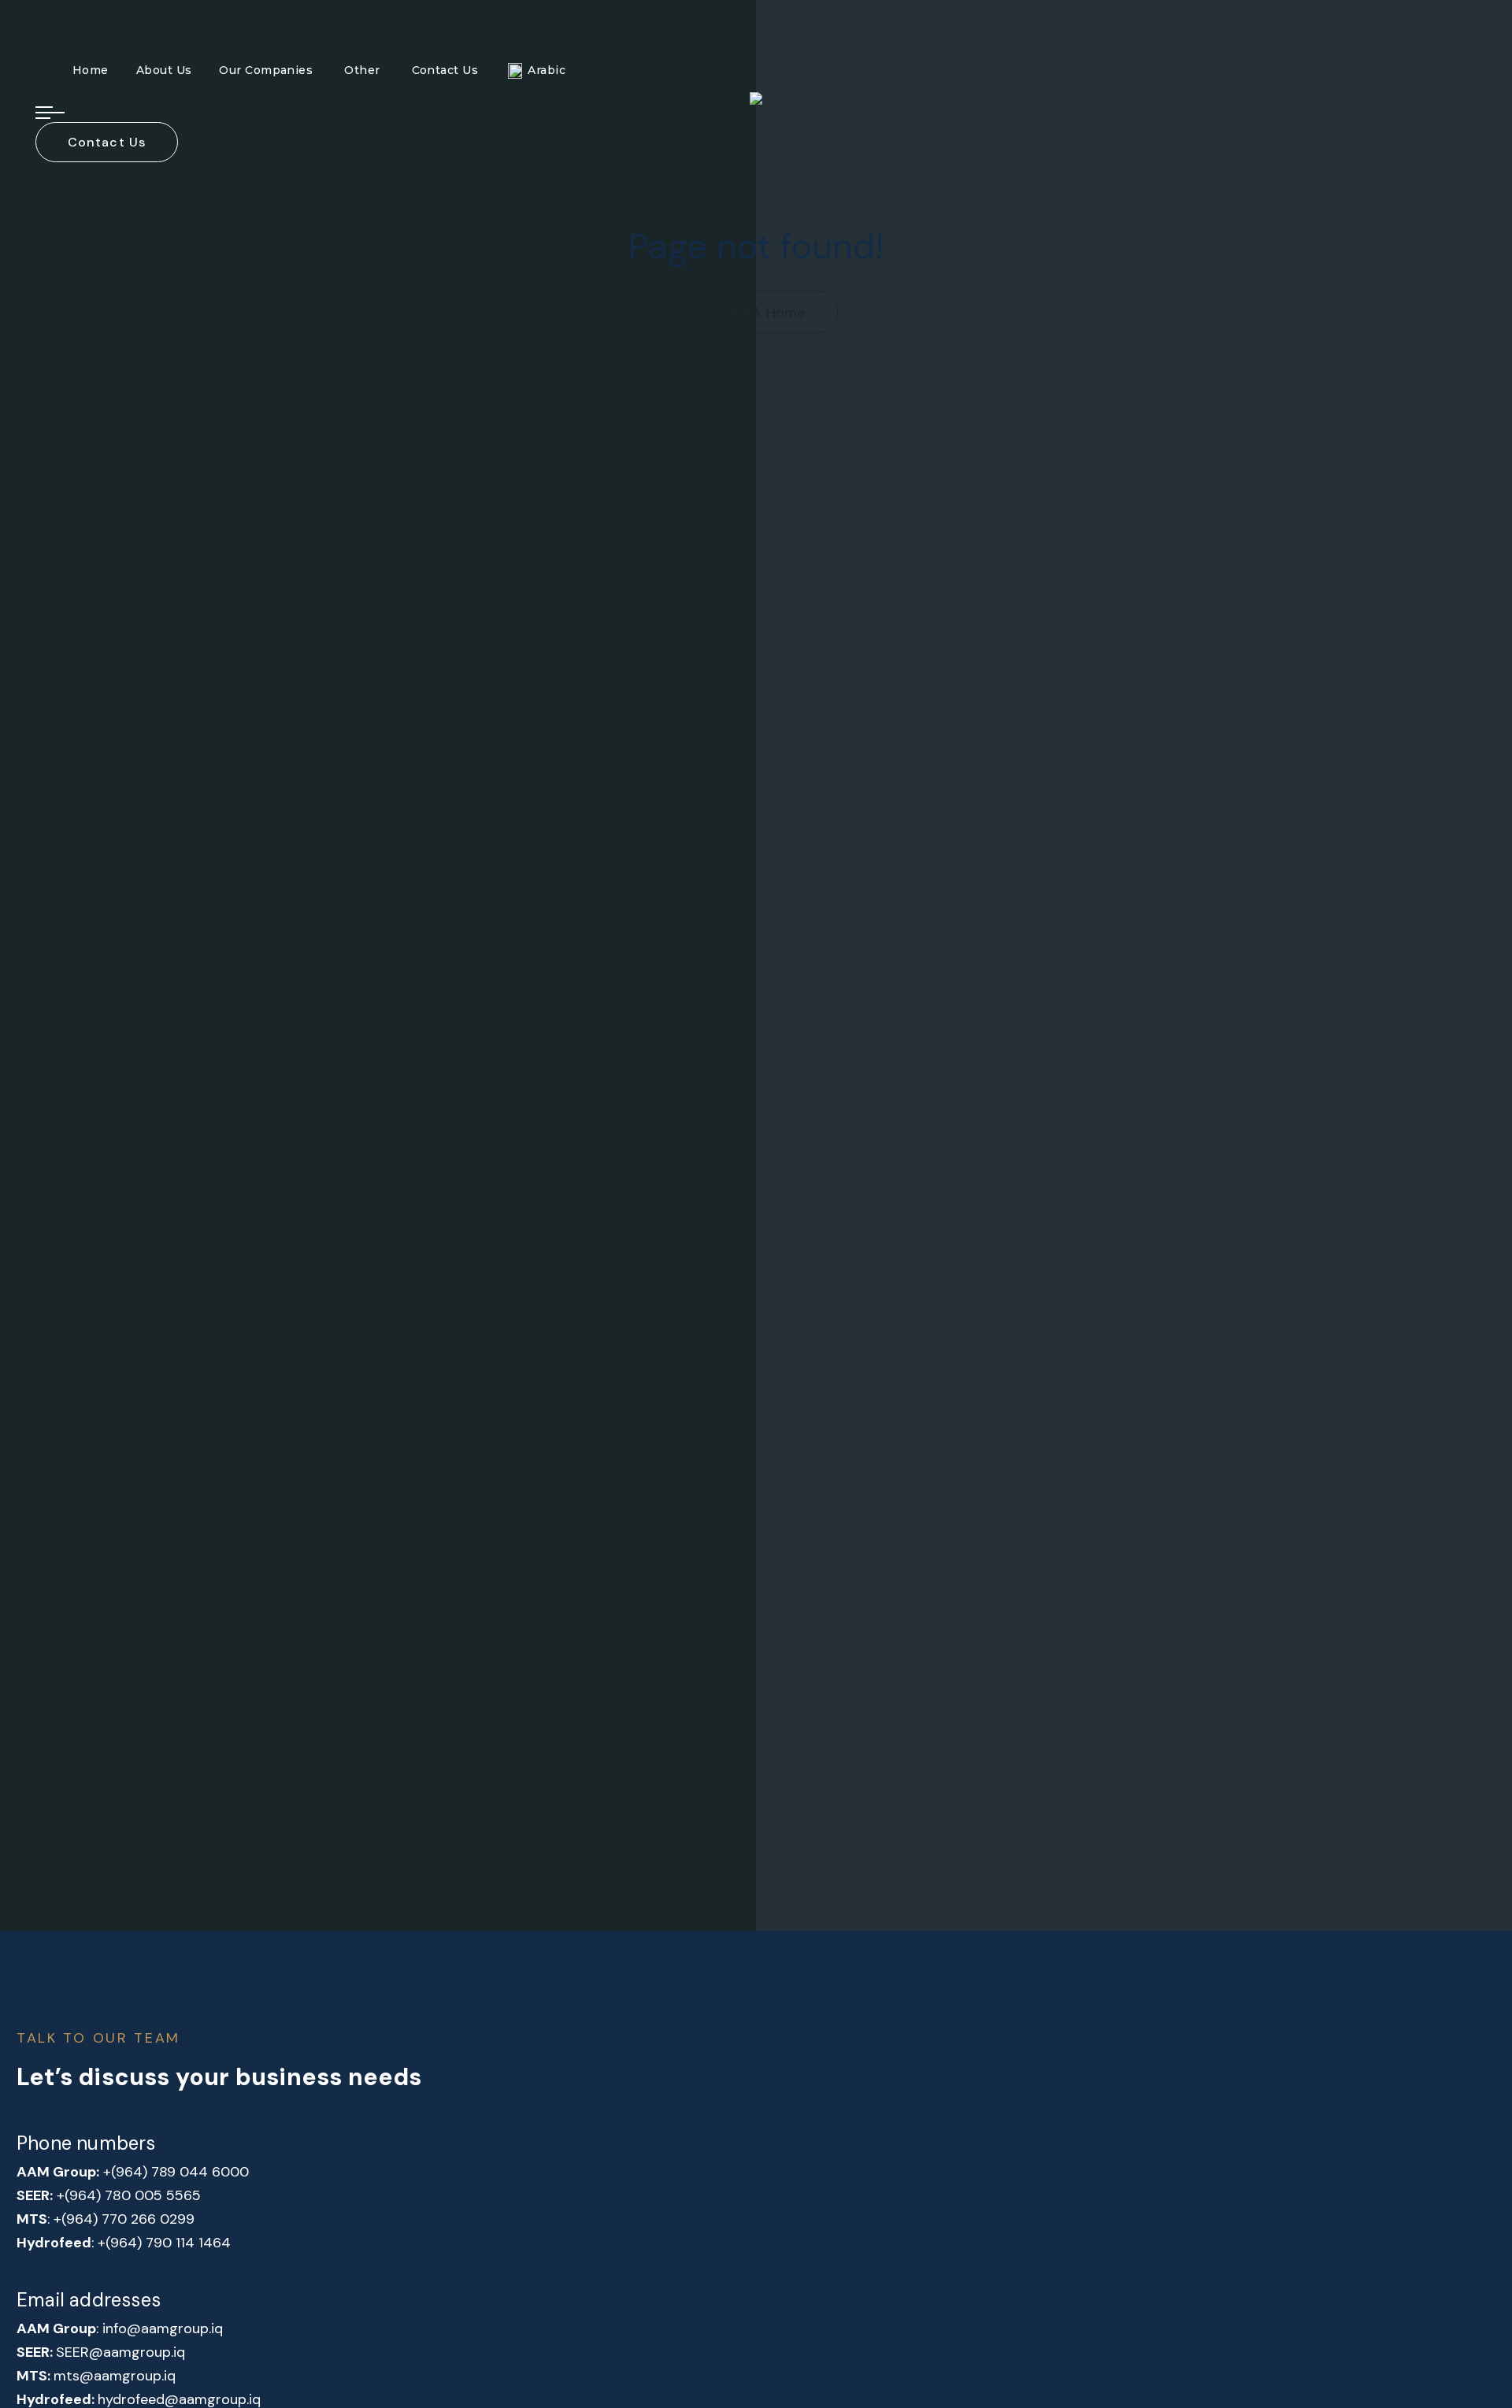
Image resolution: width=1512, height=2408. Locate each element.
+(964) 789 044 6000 (176, 2172)
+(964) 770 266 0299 (124, 2219)
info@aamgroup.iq (163, 2328)
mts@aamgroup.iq (115, 2376)
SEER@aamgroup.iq (120, 2352)
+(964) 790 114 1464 (164, 2243)
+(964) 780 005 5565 (129, 2195)
